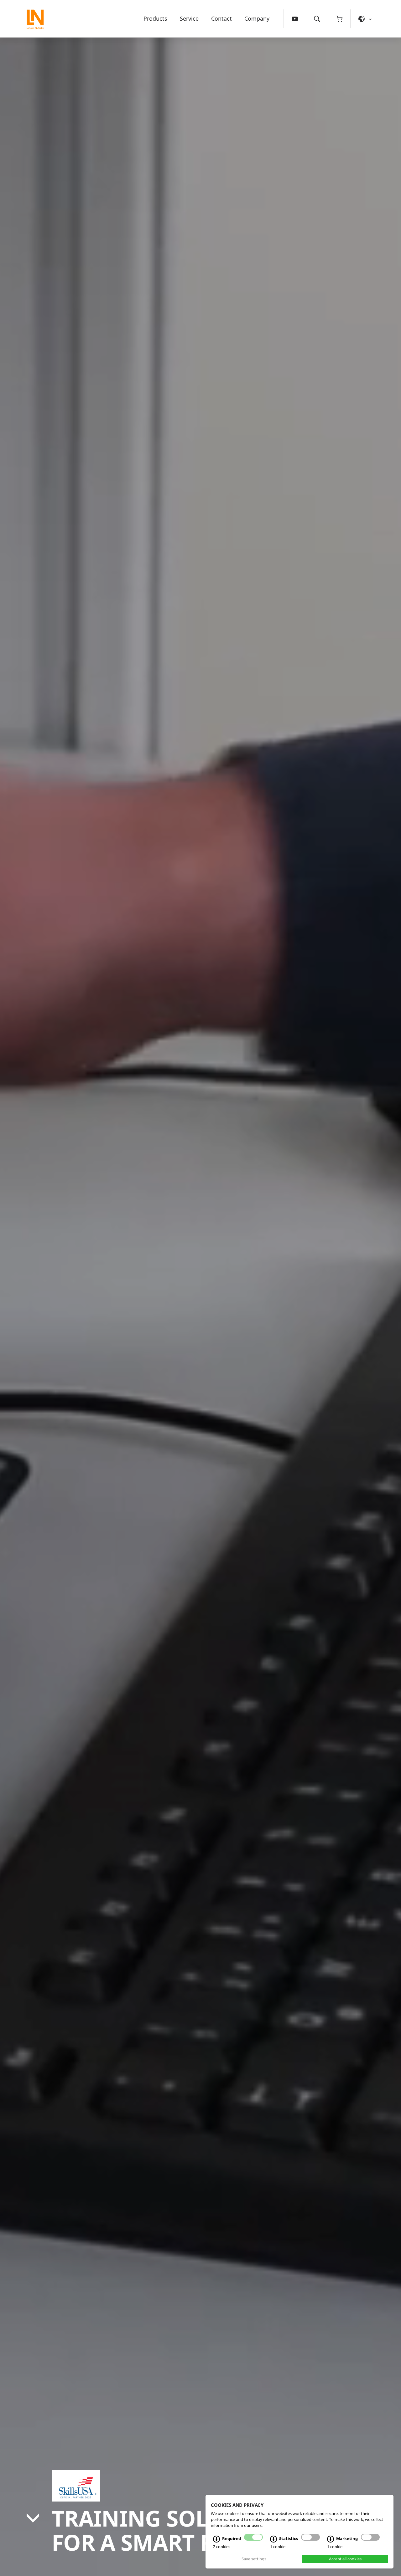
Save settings (254, 2559)
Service (189, 18)
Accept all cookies (345, 2559)
